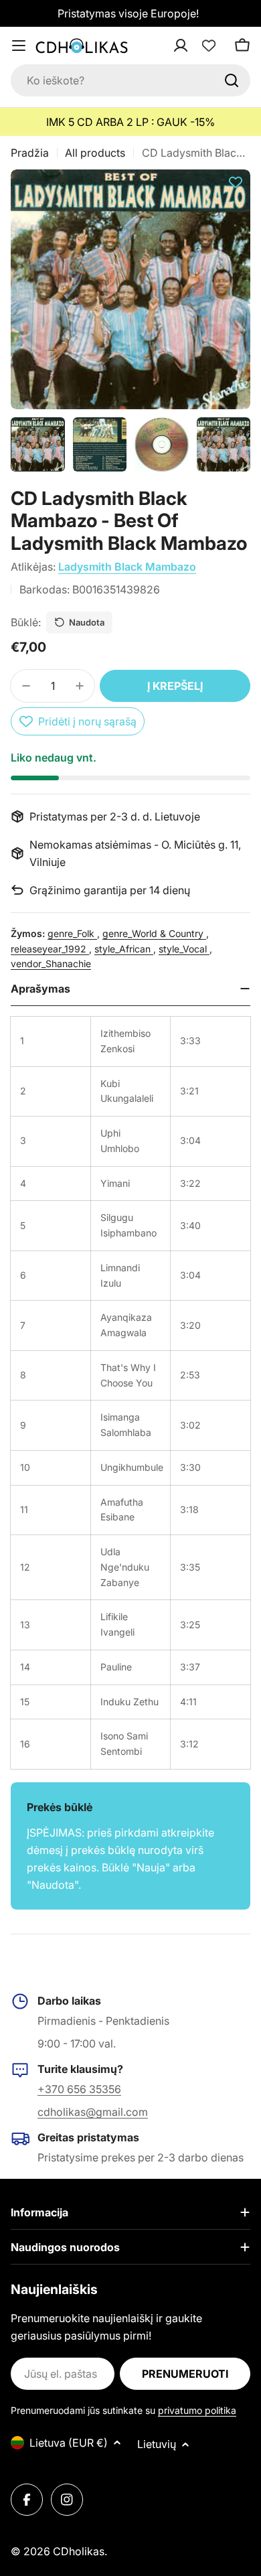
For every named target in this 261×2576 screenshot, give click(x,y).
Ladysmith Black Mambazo (127, 567)
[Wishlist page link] (209, 46)
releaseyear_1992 (50, 949)
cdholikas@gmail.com (93, 2112)
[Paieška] (232, 80)
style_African (124, 949)
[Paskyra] (198, 46)
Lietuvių (157, 2444)
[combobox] (130, 80)
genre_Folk (72, 933)
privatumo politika (197, 2410)
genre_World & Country (154, 933)
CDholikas (79, 2551)
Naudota (87, 622)
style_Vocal (184, 949)
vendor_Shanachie (51, 963)
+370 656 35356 (79, 2089)
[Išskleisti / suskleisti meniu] (19, 46)
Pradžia (30, 153)
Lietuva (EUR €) (69, 2443)
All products (95, 153)
